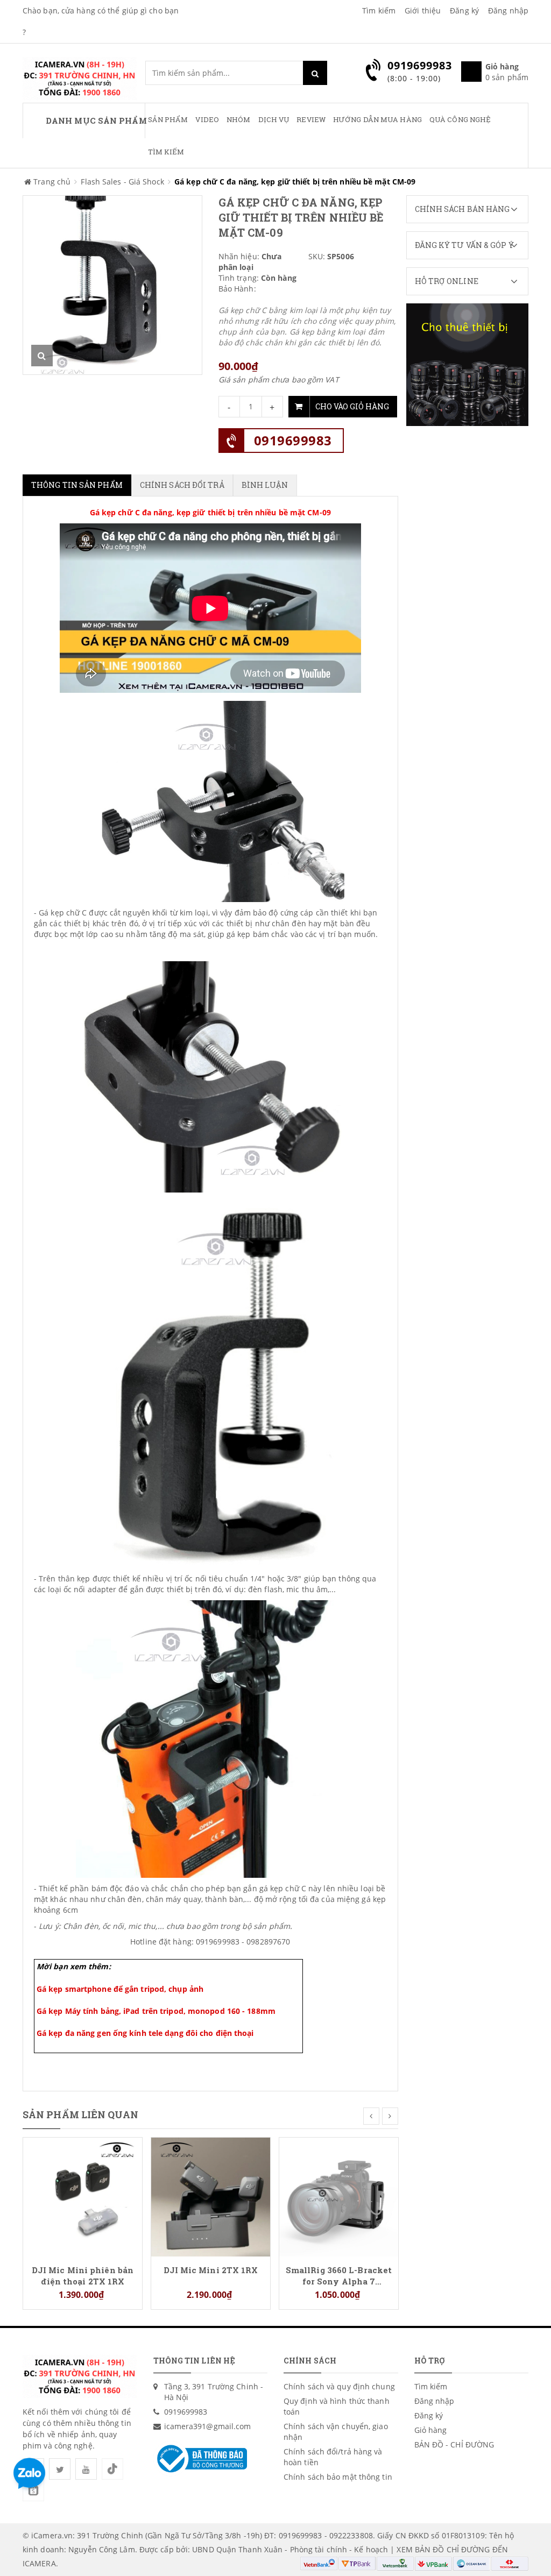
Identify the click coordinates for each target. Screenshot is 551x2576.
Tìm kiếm (379, 10)
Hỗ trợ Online (447, 281)
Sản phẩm (168, 119)
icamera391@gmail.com (208, 2426)
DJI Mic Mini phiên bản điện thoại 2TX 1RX (83, 2275)
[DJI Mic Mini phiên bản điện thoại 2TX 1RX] (83, 2196)
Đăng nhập (508, 10)
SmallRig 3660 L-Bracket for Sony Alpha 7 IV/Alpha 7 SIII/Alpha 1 (339, 2275)
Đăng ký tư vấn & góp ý (464, 245)
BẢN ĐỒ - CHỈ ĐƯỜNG (454, 2444)
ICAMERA (39, 2563)
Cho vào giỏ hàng (352, 406)
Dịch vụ (274, 119)
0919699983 (293, 440)
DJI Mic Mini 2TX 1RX (211, 2270)
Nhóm (238, 119)
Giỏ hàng (431, 2430)
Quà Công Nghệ (460, 119)
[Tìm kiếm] (315, 73)
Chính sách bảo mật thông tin (338, 2477)
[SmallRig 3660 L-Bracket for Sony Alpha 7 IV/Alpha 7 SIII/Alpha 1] (339, 2196)
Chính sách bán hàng (462, 209)
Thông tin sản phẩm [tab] (77, 485)
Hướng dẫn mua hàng (377, 119)
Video (207, 119)
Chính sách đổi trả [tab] (182, 485)
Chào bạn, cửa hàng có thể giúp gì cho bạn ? (101, 21)
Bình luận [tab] (265, 485)
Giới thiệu (423, 10)
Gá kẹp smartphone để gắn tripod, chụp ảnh (120, 1989)
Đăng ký (464, 10)
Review (311, 119)
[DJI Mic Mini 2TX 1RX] (211, 2196)
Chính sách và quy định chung (339, 2386)
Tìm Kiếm (166, 152)
